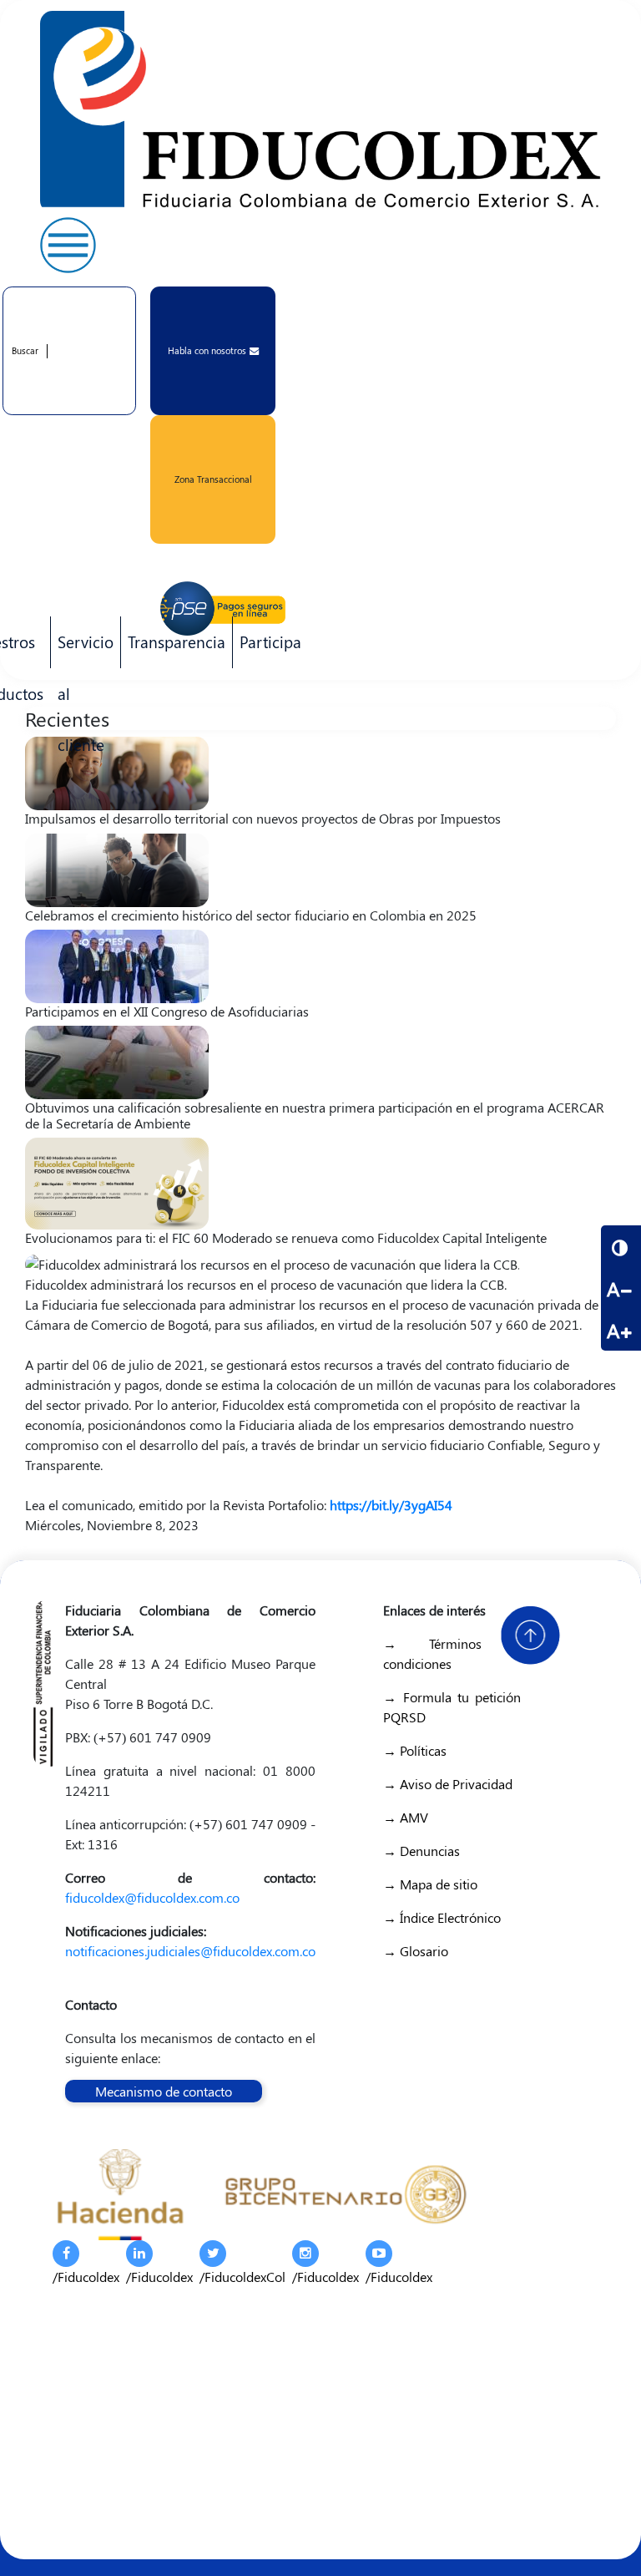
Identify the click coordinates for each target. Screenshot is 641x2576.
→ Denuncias (421, 1851)
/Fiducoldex (86, 2277)
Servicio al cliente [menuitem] (82, 649)
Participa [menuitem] (267, 649)
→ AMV (406, 1817)
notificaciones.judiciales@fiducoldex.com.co (190, 1951)
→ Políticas (415, 1750)
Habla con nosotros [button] (207, 350)
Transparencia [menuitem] (177, 641)
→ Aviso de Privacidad (448, 1784)
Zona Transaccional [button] (213, 479)
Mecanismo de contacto (164, 2091)
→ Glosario (416, 1951)
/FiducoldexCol (242, 2277)
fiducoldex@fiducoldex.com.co (152, 1897)
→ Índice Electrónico (442, 1917)
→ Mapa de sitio (430, 1884)
